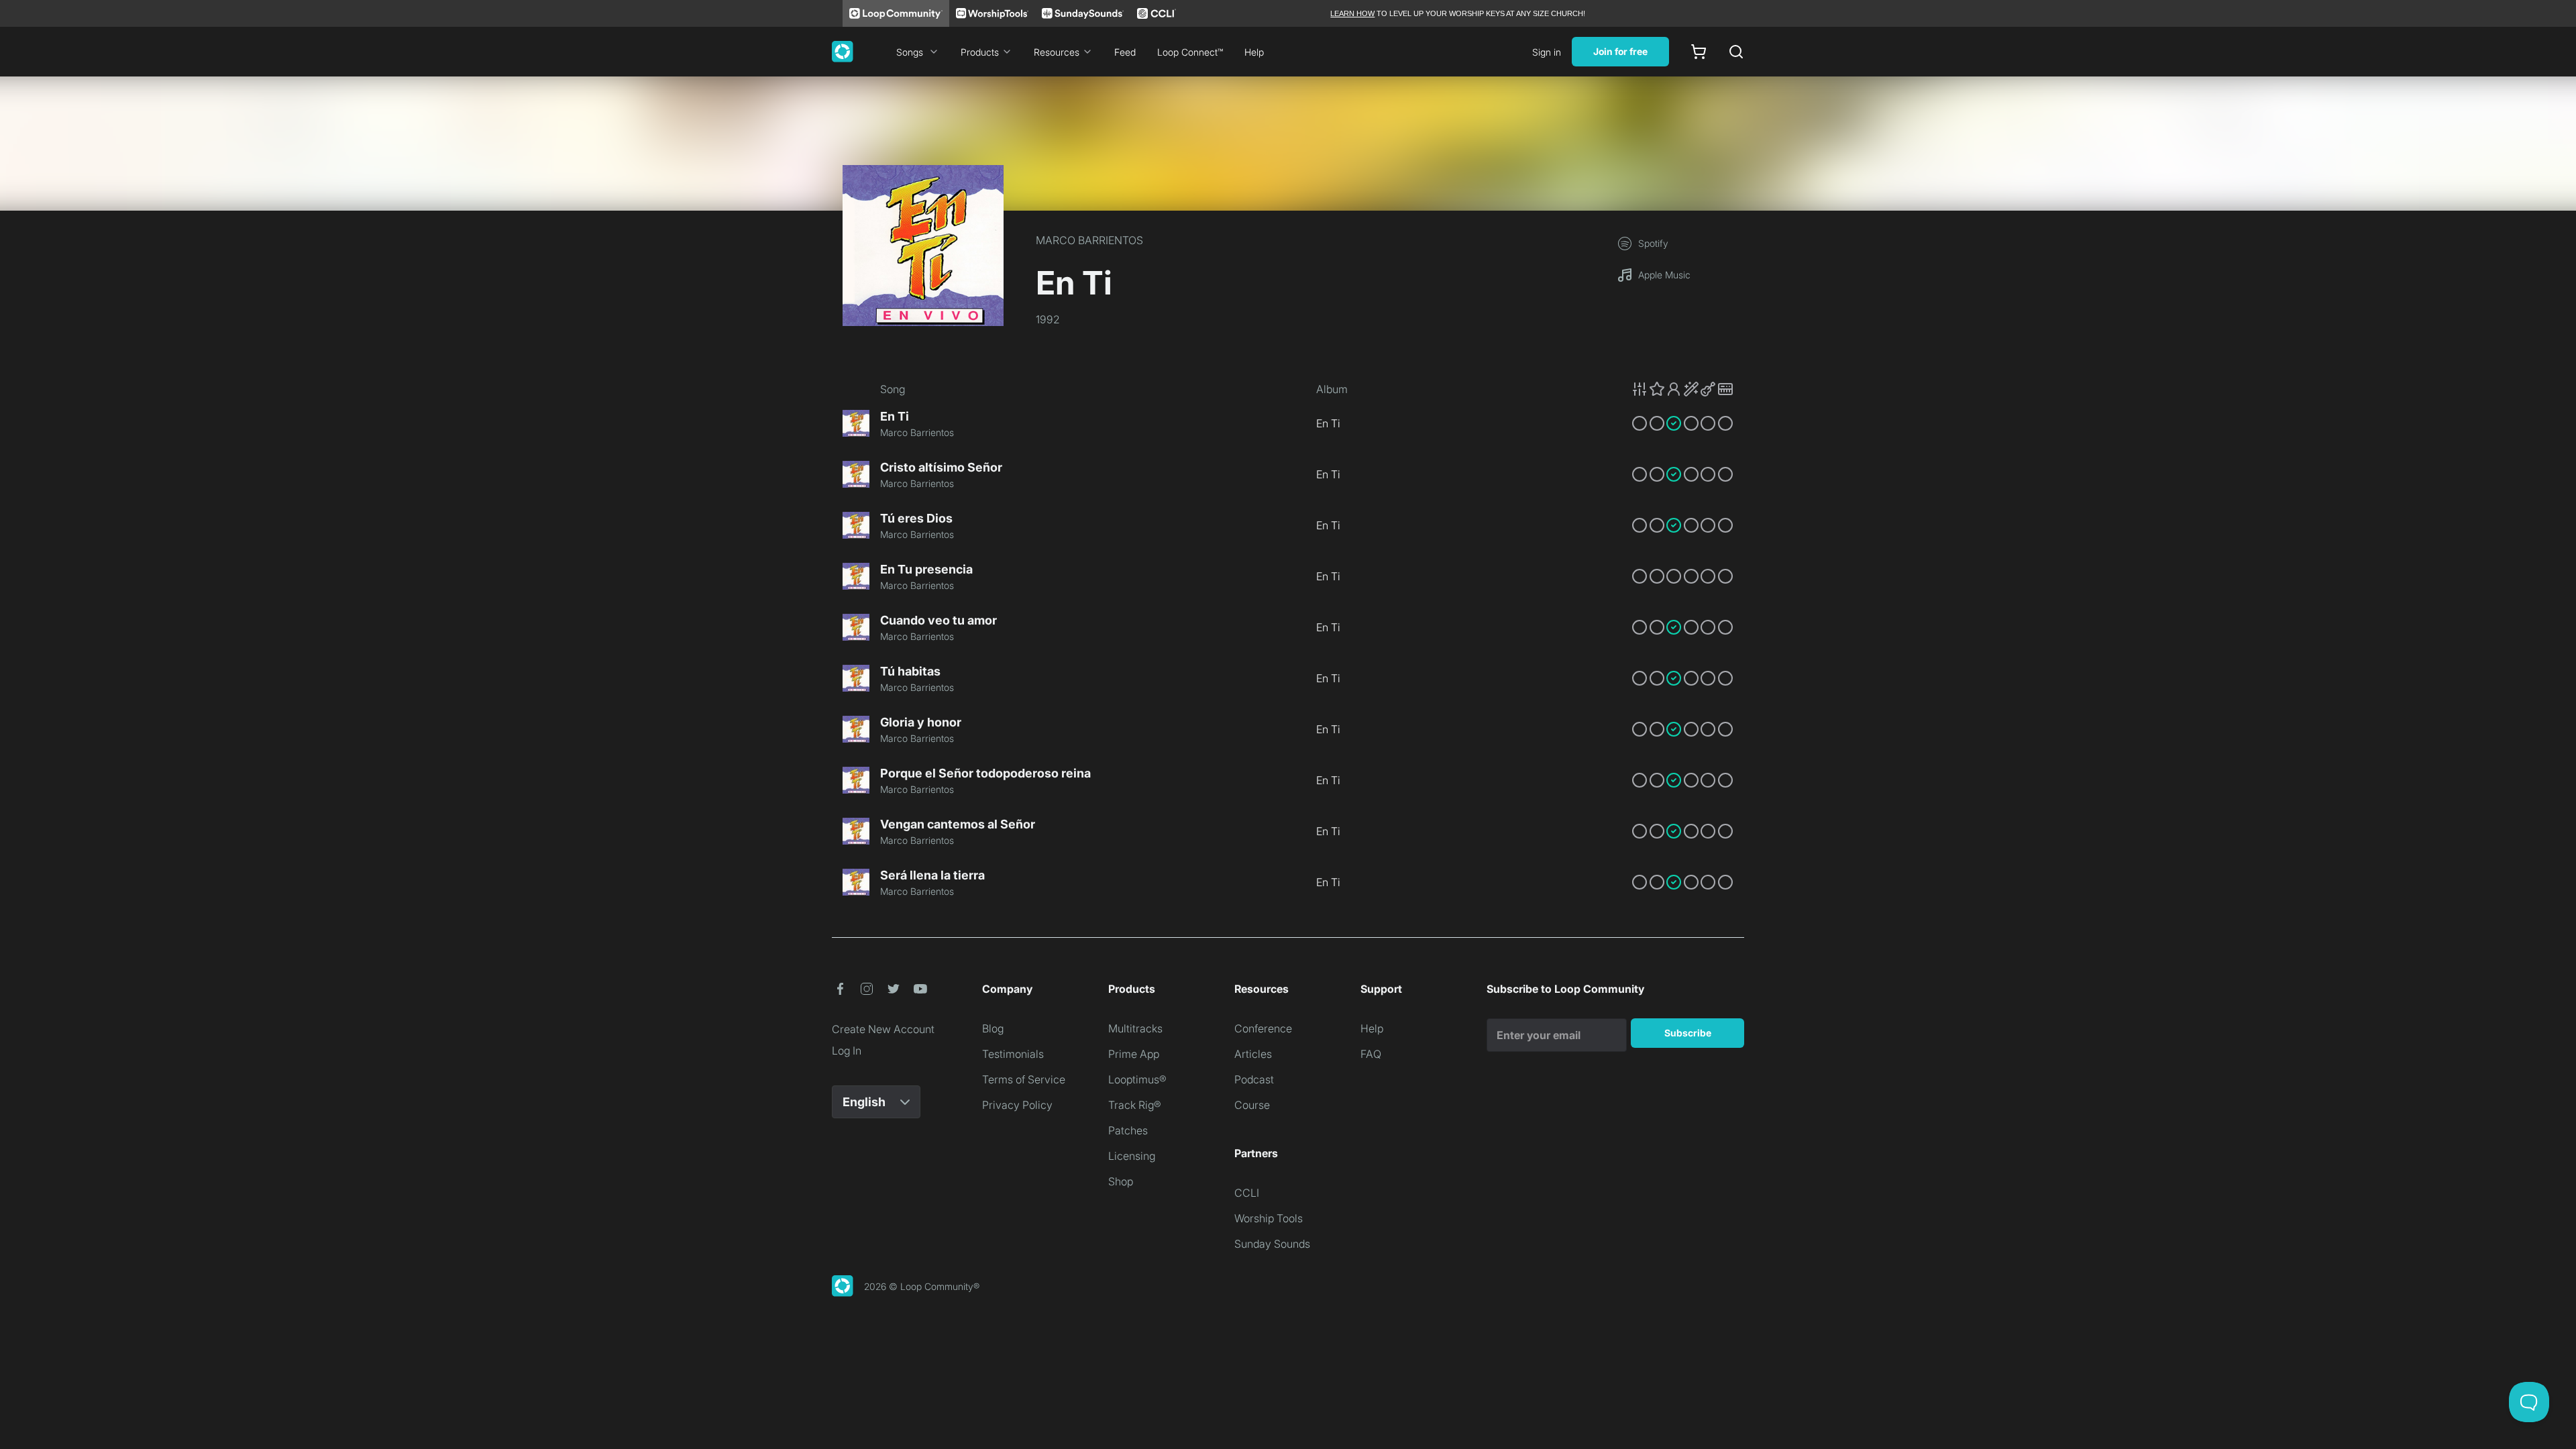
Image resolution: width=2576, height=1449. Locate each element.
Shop (1121, 1181)
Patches (1128, 1130)
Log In (847, 1051)
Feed (1125, 52)
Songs (910, 52)
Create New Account (883, 1029)
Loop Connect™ (1190, 52)
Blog (993, 1028)
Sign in (1547, 52)
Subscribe (1688, 1033)
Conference (1263, 1028)
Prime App (1134, 1054)
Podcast (1254, 1079)
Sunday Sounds (1272, 1244)
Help (1254, 52)
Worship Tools (1269, 1218)
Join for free (1620, 51)
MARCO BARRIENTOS (1089, 240)
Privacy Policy (1017, 1105)
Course (1252, 1105)
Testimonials (1013, 1054)
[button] (1682, 389)
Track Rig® (1135, 1105)
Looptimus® (1137, 1079)
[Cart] (1699, 52)
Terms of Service (1024, 1079)
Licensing (1132, 1156)
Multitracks (1135, 1028)
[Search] (1736, 52)
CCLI (1247, 1193)
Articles (1253, 1054)
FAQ (1371, 1054)
